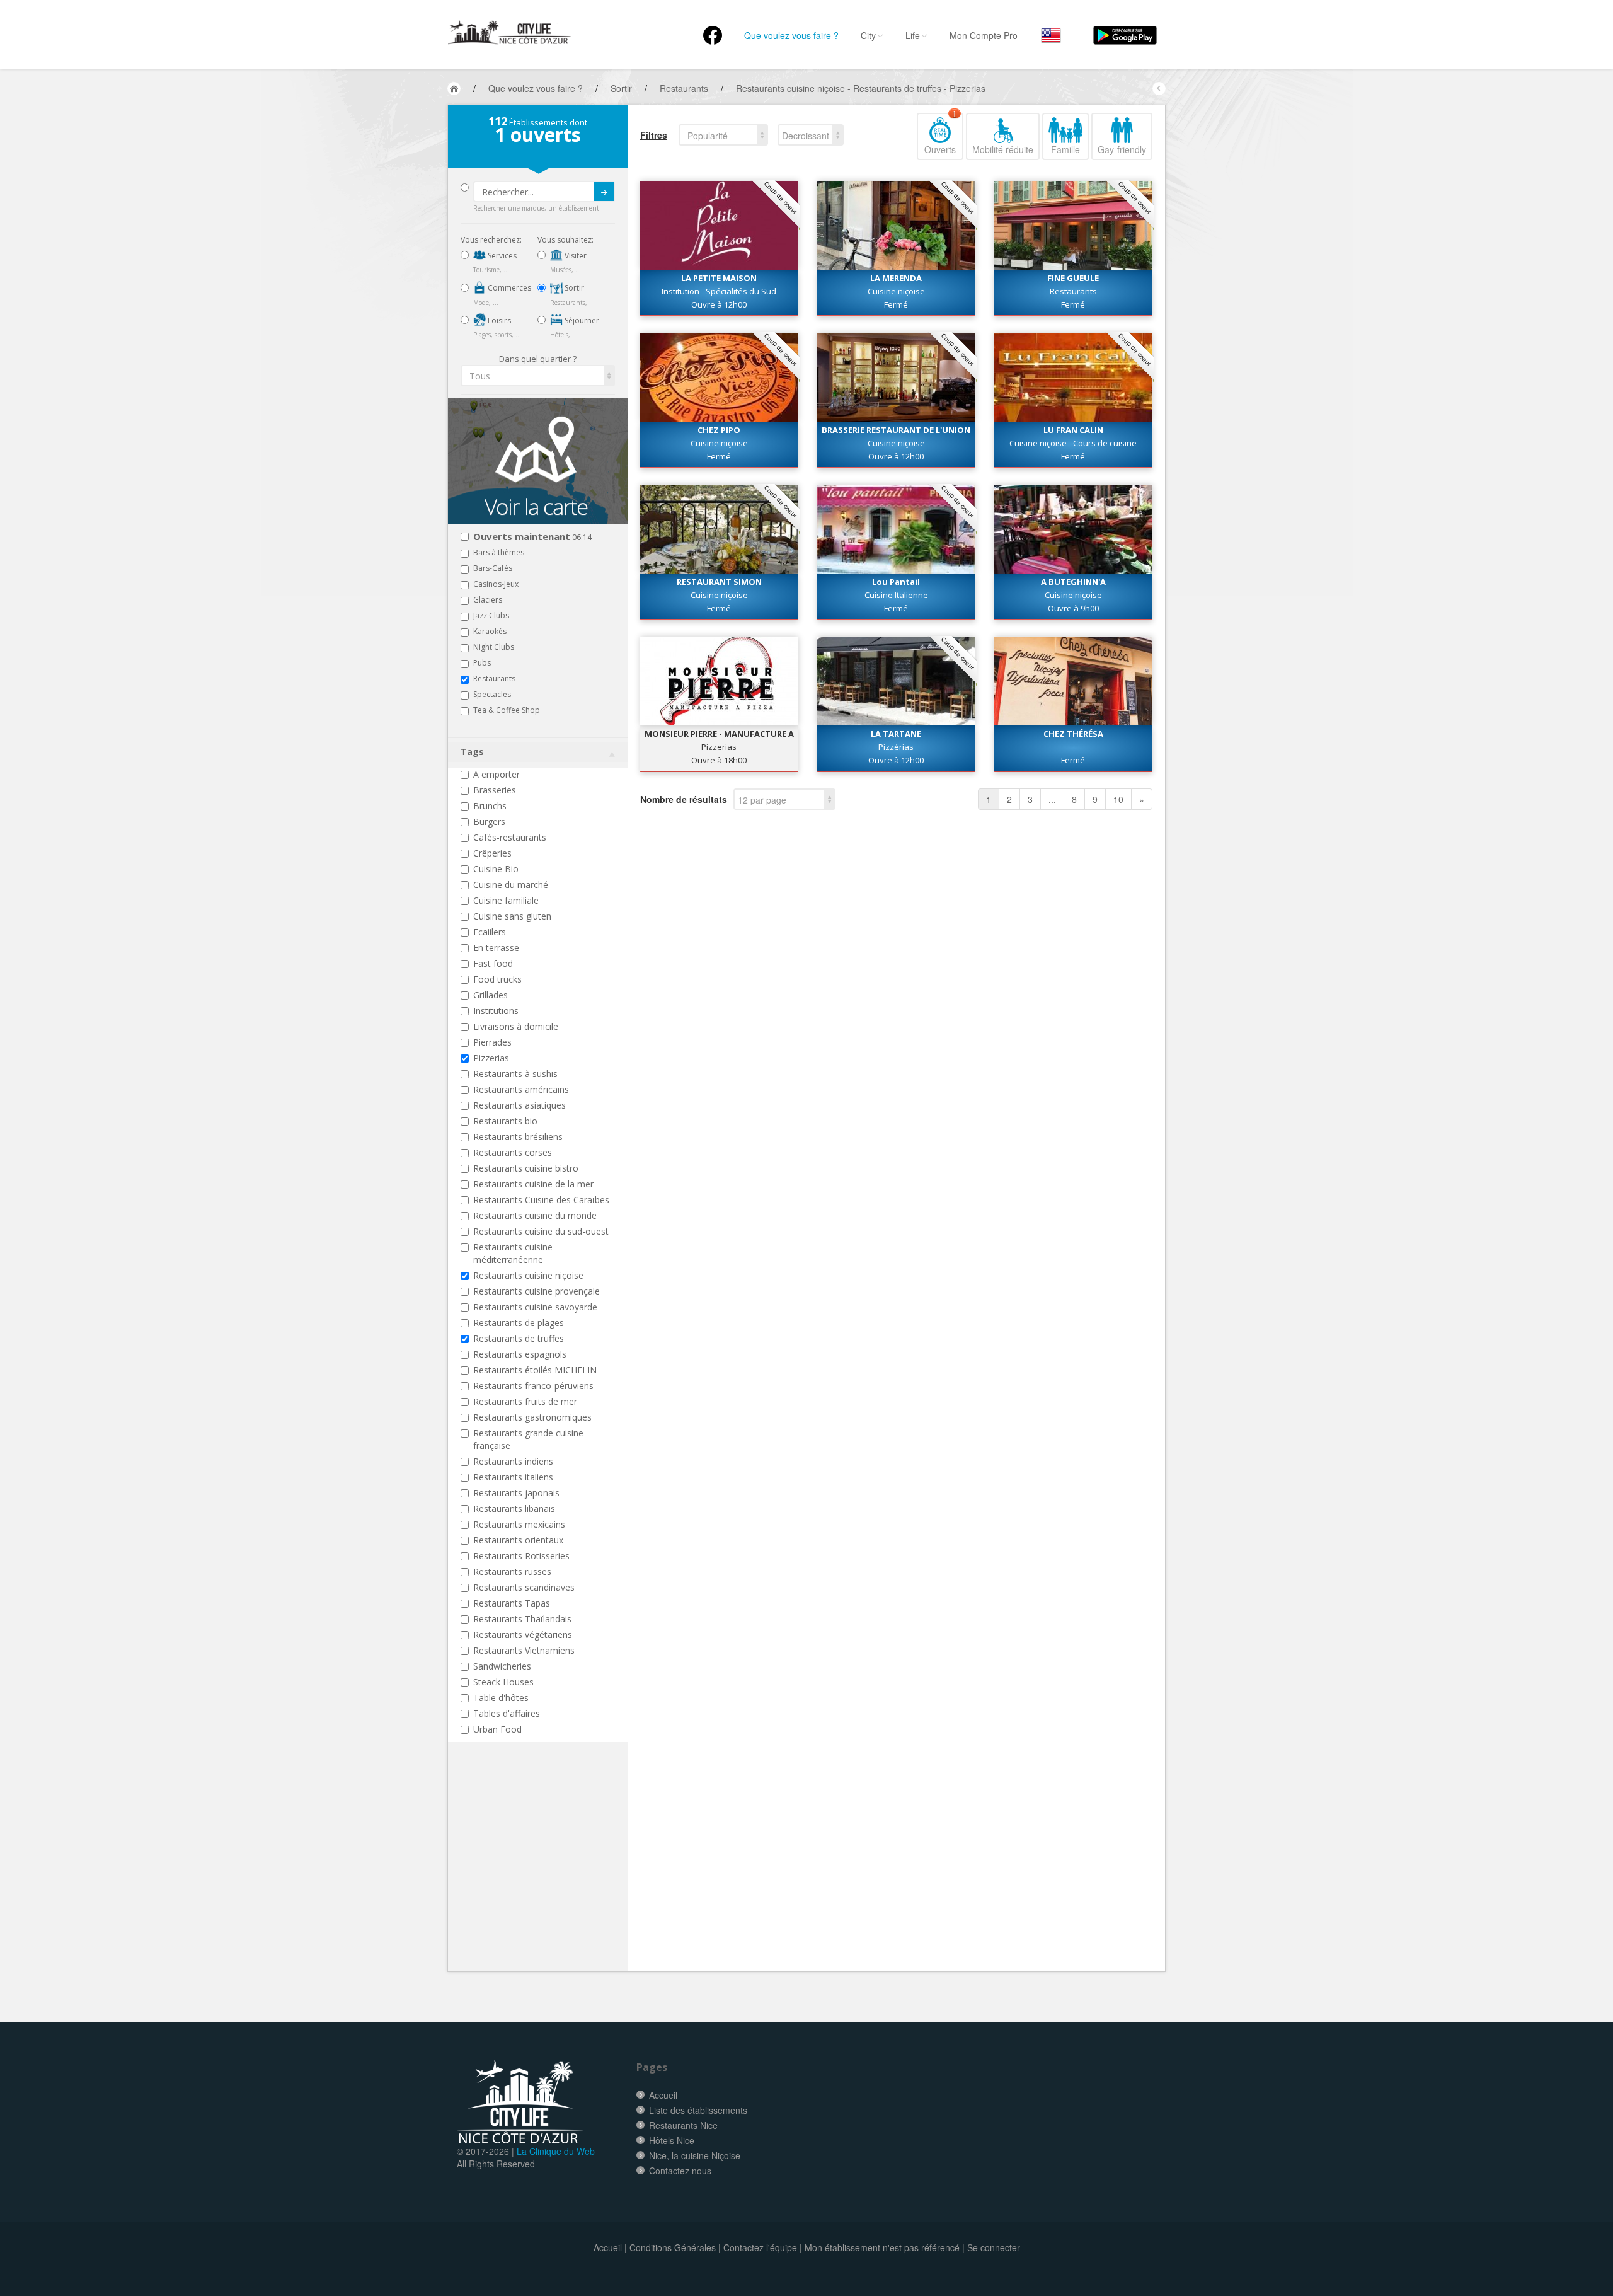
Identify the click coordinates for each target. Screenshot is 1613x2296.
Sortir (573, 288)
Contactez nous (680, 2171)
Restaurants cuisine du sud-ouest (541, 1231)
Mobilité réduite (1003, 149)
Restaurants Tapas (512, 1603)
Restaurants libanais (514, 1509)
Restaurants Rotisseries (521, 1556)
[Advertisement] (536, 1880)
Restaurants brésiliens (518, 1137)
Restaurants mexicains (519, 1524)
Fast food (493, 963)
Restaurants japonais (516, 1493)
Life (913, 35)
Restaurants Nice (683, 2125)
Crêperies (492, 853)
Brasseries (495, 790)
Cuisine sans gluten (512, 916)
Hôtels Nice (672, 2140)
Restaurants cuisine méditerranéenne (513, 1253)
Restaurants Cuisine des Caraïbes (541, 1200)
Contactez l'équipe (760, 2247)
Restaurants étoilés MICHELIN (535, 1370)
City (868, 35)
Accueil (663, 2095)
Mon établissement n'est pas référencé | (885, 2247)
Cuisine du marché (511, 885)
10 (1118, 799)
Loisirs (498, 320)
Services (501, 256)
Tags (472, 752)
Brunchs (490, 806)
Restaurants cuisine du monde (535, 1215)
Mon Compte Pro (984, 35)
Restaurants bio (505, 1121)
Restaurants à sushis (515, 1074)
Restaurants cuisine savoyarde (535, 1307)
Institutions (496, 1011)
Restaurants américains (521, 1089)
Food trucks (497, 979)
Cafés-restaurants (510, 837)
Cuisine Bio (496, 869)
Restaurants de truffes (519, 1338)
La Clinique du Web (556, 2151)
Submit (604, 192)
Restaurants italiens (513, 1477)
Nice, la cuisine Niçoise (695, 2155)
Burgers (489, 822)
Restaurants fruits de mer (525, 1401)
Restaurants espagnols (520, 1354)
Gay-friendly (1122, 149)
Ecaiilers (490, 932)
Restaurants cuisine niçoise (528, 1275)
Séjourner (581, 320)
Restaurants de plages (519, 1323)
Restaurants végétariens (523, 1635)
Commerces (508, 288)
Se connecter (994, 2247)
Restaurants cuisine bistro (526, 1168)
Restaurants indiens (513, 1461)
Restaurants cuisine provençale (537, 1291)
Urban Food (497, 1729)
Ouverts (941, 134)
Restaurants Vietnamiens (524, 1650)
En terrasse (496, 948)
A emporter (497, 774)
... (1052, 799)
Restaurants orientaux (518, 1540)
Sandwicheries (502, 1666)
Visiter (575, 256)
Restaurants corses (513, 1152)
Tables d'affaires (507, 1713)
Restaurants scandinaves (524, 1587)
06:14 (532, 537)
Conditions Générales (673, 2247)
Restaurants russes (512, 1572)
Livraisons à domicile (516, 1026)
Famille (1065, 149)
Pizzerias (491, 1058)
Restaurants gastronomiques (532, 1417)
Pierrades (492, 1042)
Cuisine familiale (506, 900)
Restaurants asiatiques (519, 1105)
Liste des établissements (698, 2110)
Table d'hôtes (501, 1698)
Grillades (491, 995)
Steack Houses (503, 1682)
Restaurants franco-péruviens (533, 1386)
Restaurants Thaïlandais (522, 1619)
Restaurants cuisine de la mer (533, 1184)
